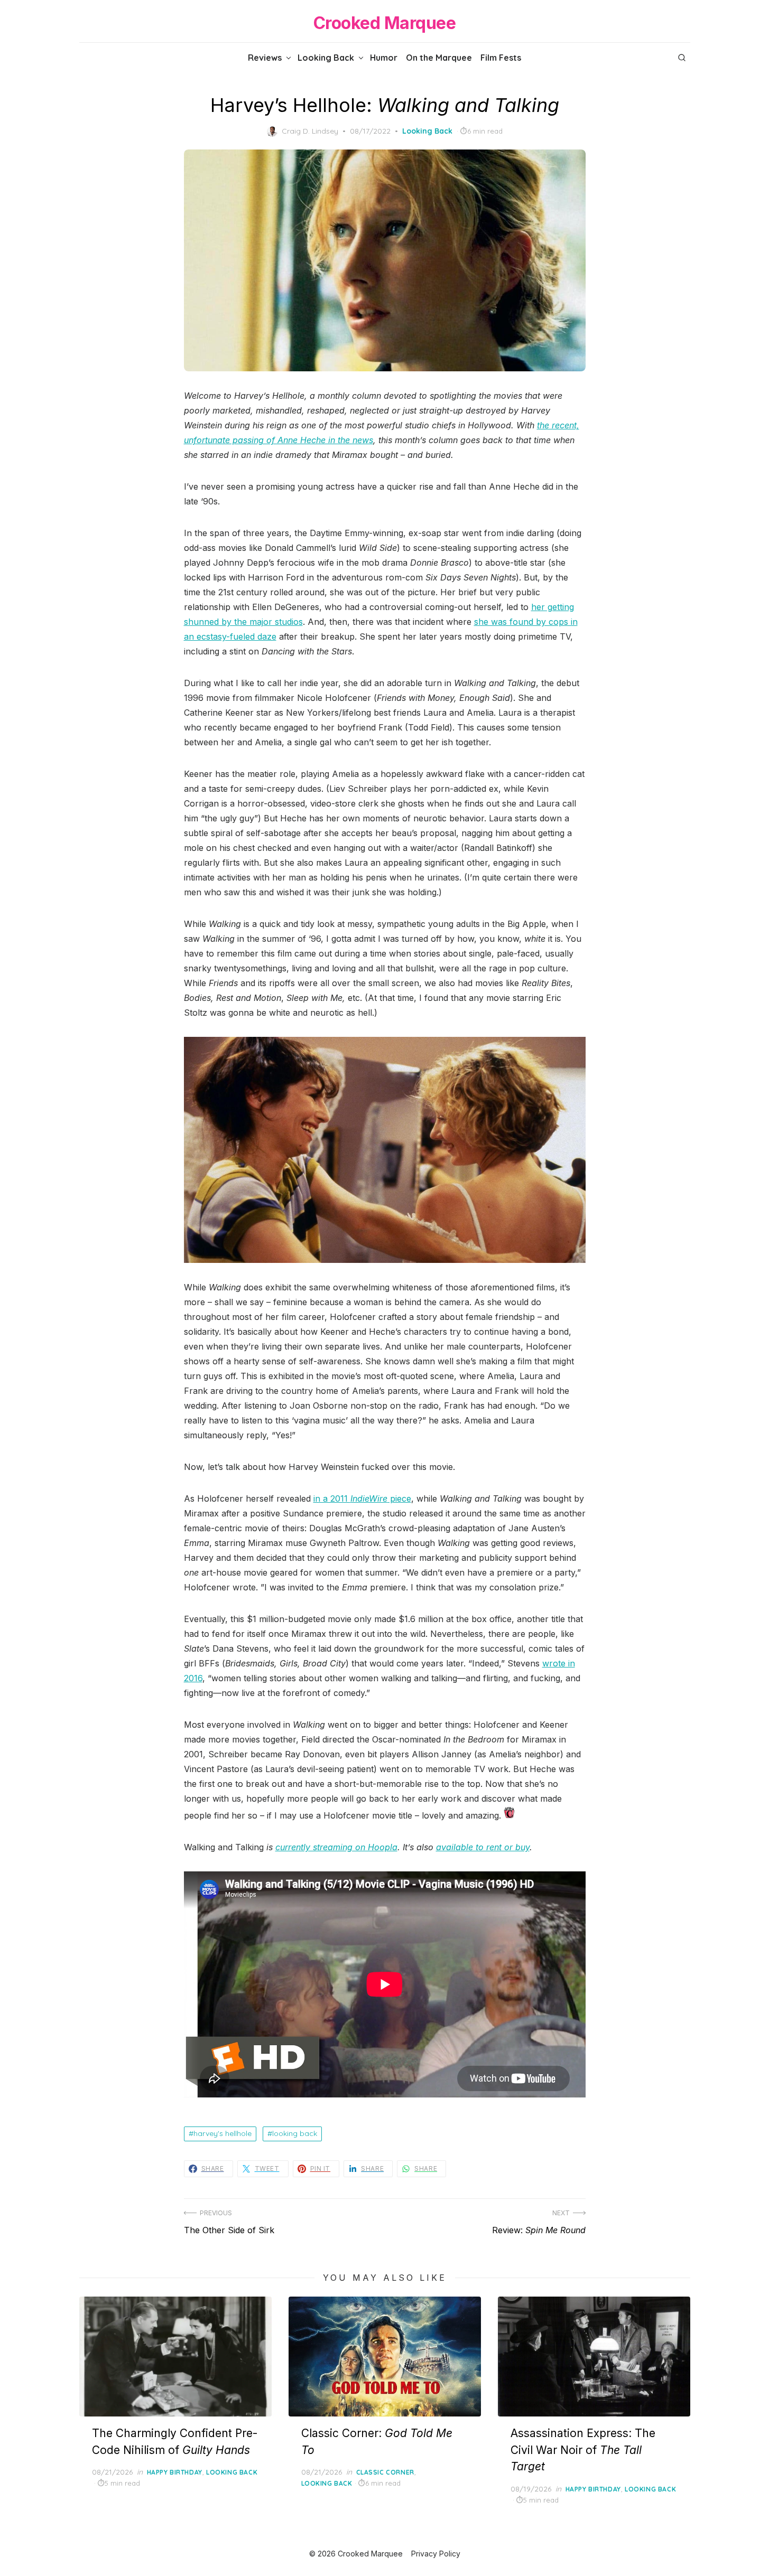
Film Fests (501, 58)
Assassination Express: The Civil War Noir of (583, 2450)
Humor (384, 58)
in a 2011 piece (362, 1498)
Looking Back (326, 58)
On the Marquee (439, 58)
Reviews (265, 58)
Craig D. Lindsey (310, 131)
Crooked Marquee (385, 23)
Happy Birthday (175, 2472)
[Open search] (682, 58)
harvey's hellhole (223, 2133)
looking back (295, 2133)
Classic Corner (385, 2472)
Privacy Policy (436, 2554)
